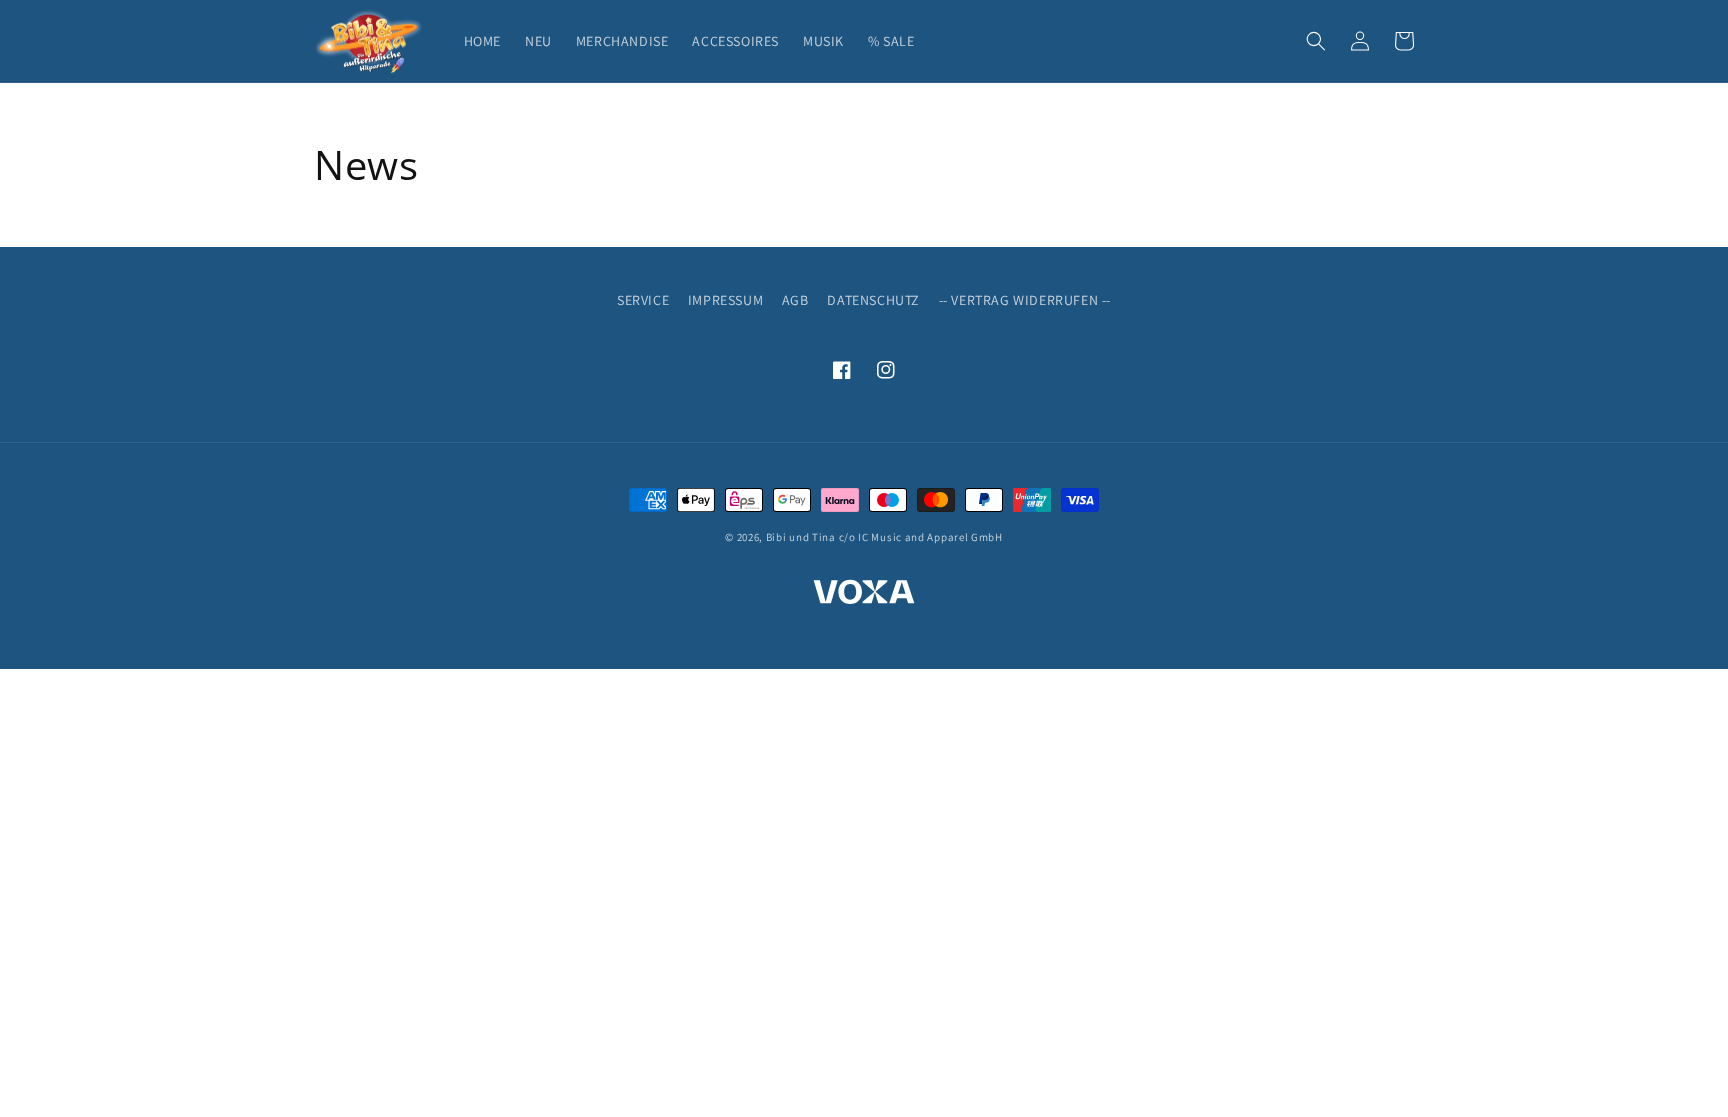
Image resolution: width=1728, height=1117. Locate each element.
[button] (1316, 41)
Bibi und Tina (801, 537)
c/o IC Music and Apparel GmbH (921, 537)
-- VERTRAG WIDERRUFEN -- (1025, 300)
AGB (795, 300)
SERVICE (643, 300)
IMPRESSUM (725, 300)
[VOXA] (864, 595)
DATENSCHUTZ (873, 300)
